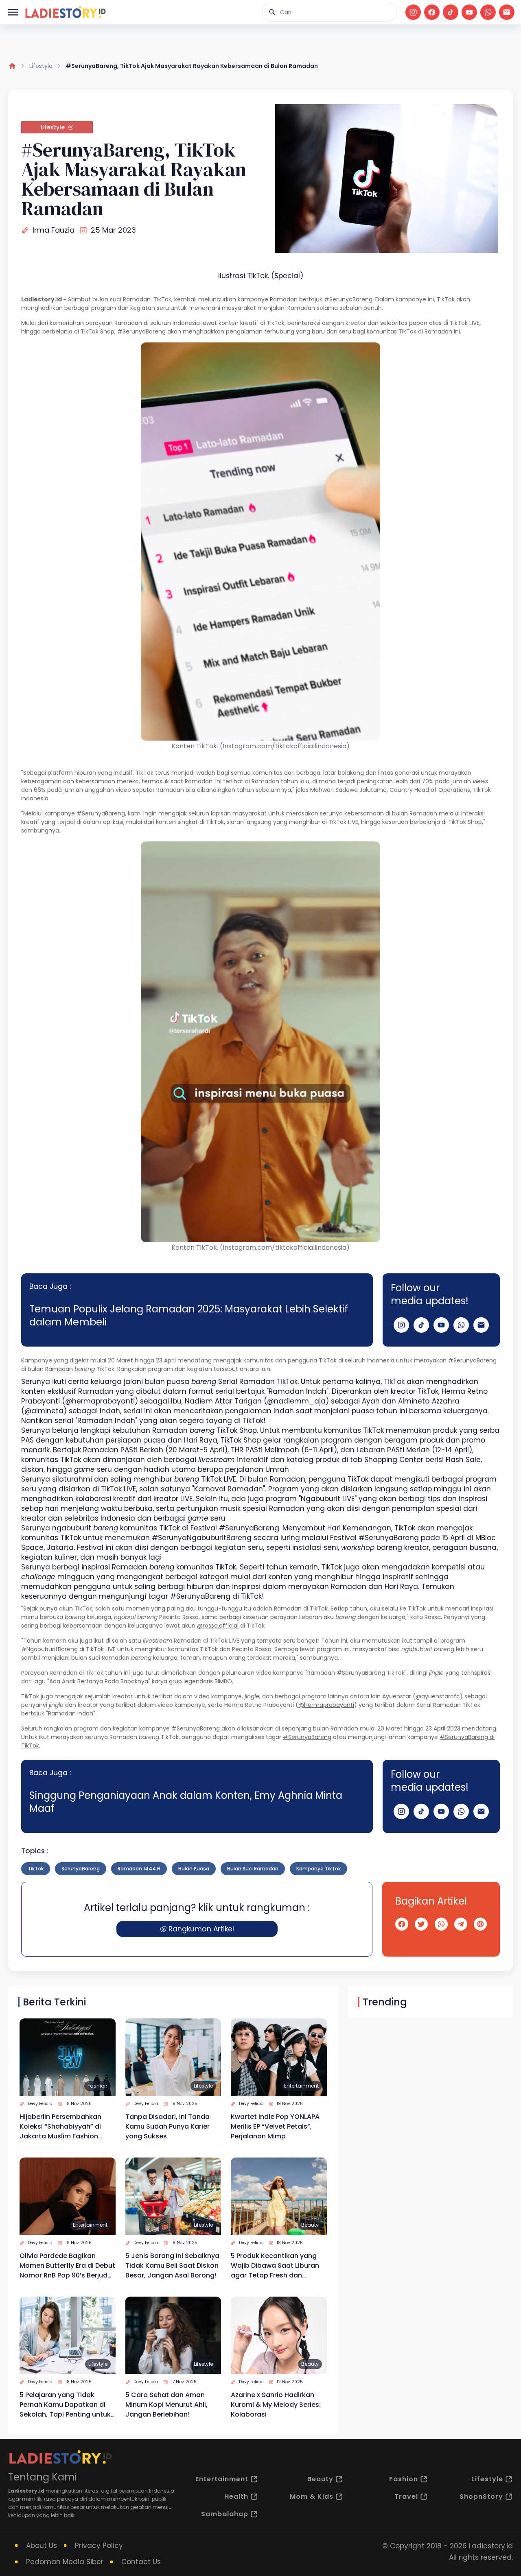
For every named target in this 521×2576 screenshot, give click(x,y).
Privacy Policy (99, 2545)
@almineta (44, 1411)
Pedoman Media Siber (65, 2562)
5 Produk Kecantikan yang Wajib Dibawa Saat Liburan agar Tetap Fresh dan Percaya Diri (275, 2266)
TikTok (36, 1869)
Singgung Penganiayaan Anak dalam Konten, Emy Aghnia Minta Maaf (186, 1802)
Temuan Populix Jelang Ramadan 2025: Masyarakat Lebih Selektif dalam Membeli (189, 1315)
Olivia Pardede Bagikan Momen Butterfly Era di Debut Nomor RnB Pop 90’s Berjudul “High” (67, 2266)
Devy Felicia (40, 2104)
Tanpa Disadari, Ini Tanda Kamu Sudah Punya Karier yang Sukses (167, 2126)
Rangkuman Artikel (201, 1929)
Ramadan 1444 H (139, 1869)
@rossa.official (218, 1626)
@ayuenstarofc (438, 1696)
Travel (406, 2496)
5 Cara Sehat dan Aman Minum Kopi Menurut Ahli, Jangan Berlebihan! (166, 2405)
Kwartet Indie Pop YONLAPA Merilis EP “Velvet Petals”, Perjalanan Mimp (275, 2126)
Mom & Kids (312, 2496)
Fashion (97, 2086)
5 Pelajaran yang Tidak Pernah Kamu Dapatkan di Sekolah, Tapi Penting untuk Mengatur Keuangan (65, 2405)
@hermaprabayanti (100, 1401)
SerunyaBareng (81, 1869)
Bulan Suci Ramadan (253, 1869)
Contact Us (141, 2562)
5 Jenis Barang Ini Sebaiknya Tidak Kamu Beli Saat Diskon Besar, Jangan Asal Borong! (172, 2265)
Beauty (310, 2225)
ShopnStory (481, 2496)
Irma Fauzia (54, 230)
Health (236, 2496)
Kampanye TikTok (319, 1869)
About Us (42, 2545)
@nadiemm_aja (296, 1401)
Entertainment (301, 2086)
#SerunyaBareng (307, 1737)
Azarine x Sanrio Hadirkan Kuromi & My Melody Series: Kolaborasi (276, 2405)
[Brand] (65, 12)
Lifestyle (41, 66)
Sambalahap (225, 2514)
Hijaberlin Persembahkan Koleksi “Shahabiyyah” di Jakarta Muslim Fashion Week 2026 (60, 2127)
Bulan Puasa (194, 1869)
